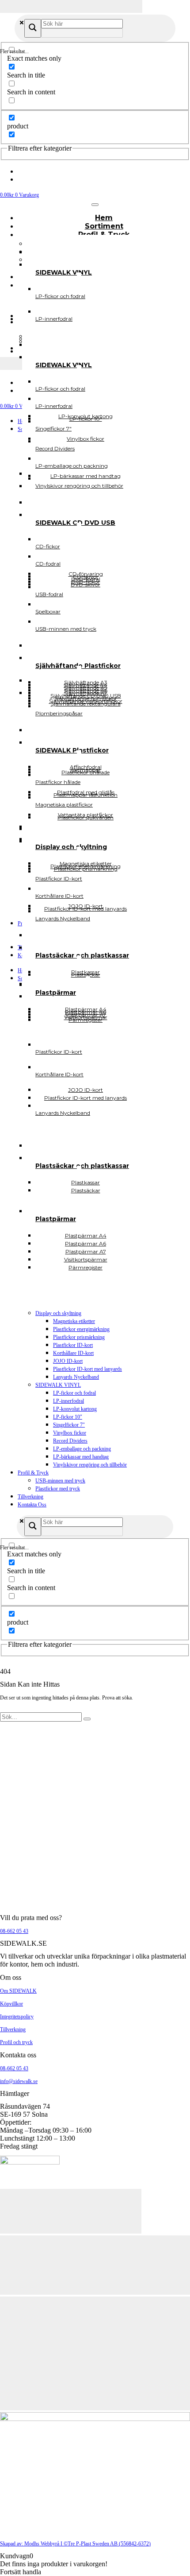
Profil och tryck (16, 2042)
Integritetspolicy (17, 2017)
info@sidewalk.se (19, 2081)
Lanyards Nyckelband (76, 1377)
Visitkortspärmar (86, 1017)
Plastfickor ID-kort (73, 1345)
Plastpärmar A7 (86, 1014)
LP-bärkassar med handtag (81, 1457)
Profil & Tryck (33, 1473)
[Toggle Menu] (95, 205)
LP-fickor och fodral (74, 1393)
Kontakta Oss (32, 1505)
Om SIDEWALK (18, 1991)
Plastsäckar (86, 1190)
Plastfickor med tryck (58, 1489)
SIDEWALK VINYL (58, 1385)
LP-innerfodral (68, 1401)
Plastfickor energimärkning (81, 1329)
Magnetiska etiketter (74, 1321)
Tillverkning (30, 1497)
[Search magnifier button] (33, 28)
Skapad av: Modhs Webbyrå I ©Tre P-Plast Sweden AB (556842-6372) (75, 2544)
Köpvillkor (11, 2004)
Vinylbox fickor (70, 1433)
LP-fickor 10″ (68, 1417)
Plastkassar (85, 972)
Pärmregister (85, 1267)
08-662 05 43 (14, 1931)
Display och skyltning (58, 1313)
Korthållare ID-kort (73, 1353)
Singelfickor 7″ (69, 1425)
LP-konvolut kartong (75, 1409)
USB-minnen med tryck (60, 1481)
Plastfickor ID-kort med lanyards (87, 1369)
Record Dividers (70, 1441)
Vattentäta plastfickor (85, 815)
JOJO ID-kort (68, 1361)
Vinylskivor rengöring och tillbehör (90, 1465)
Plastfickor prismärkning (79, 1337)
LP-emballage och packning (82, 1449)
